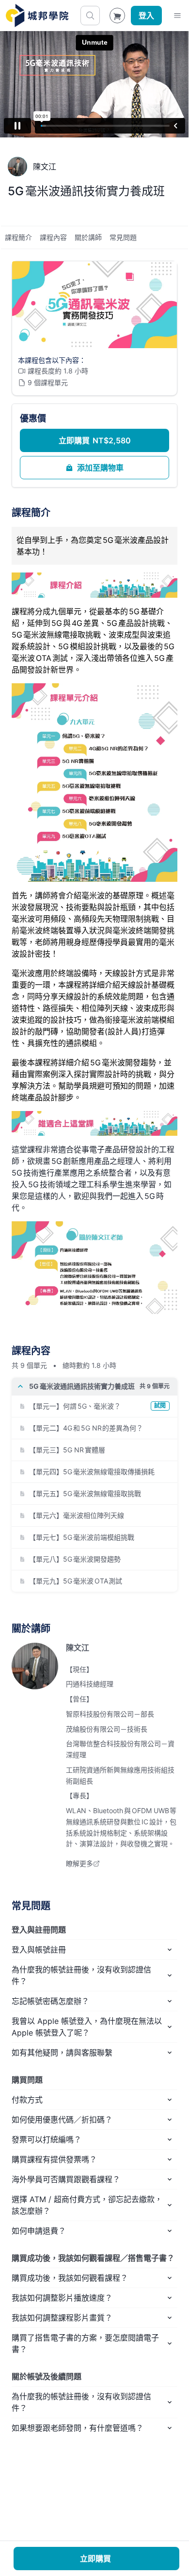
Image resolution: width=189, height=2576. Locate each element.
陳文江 (78, 1648)
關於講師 (88, 237)
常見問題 (123, 237)
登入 (146, 16)
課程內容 (53, 237)
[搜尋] (90, 16)
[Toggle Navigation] (177, 16)
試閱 (160, 1406)
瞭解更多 (79, 1863)
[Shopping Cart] (117, 16)
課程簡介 (18, 237)
